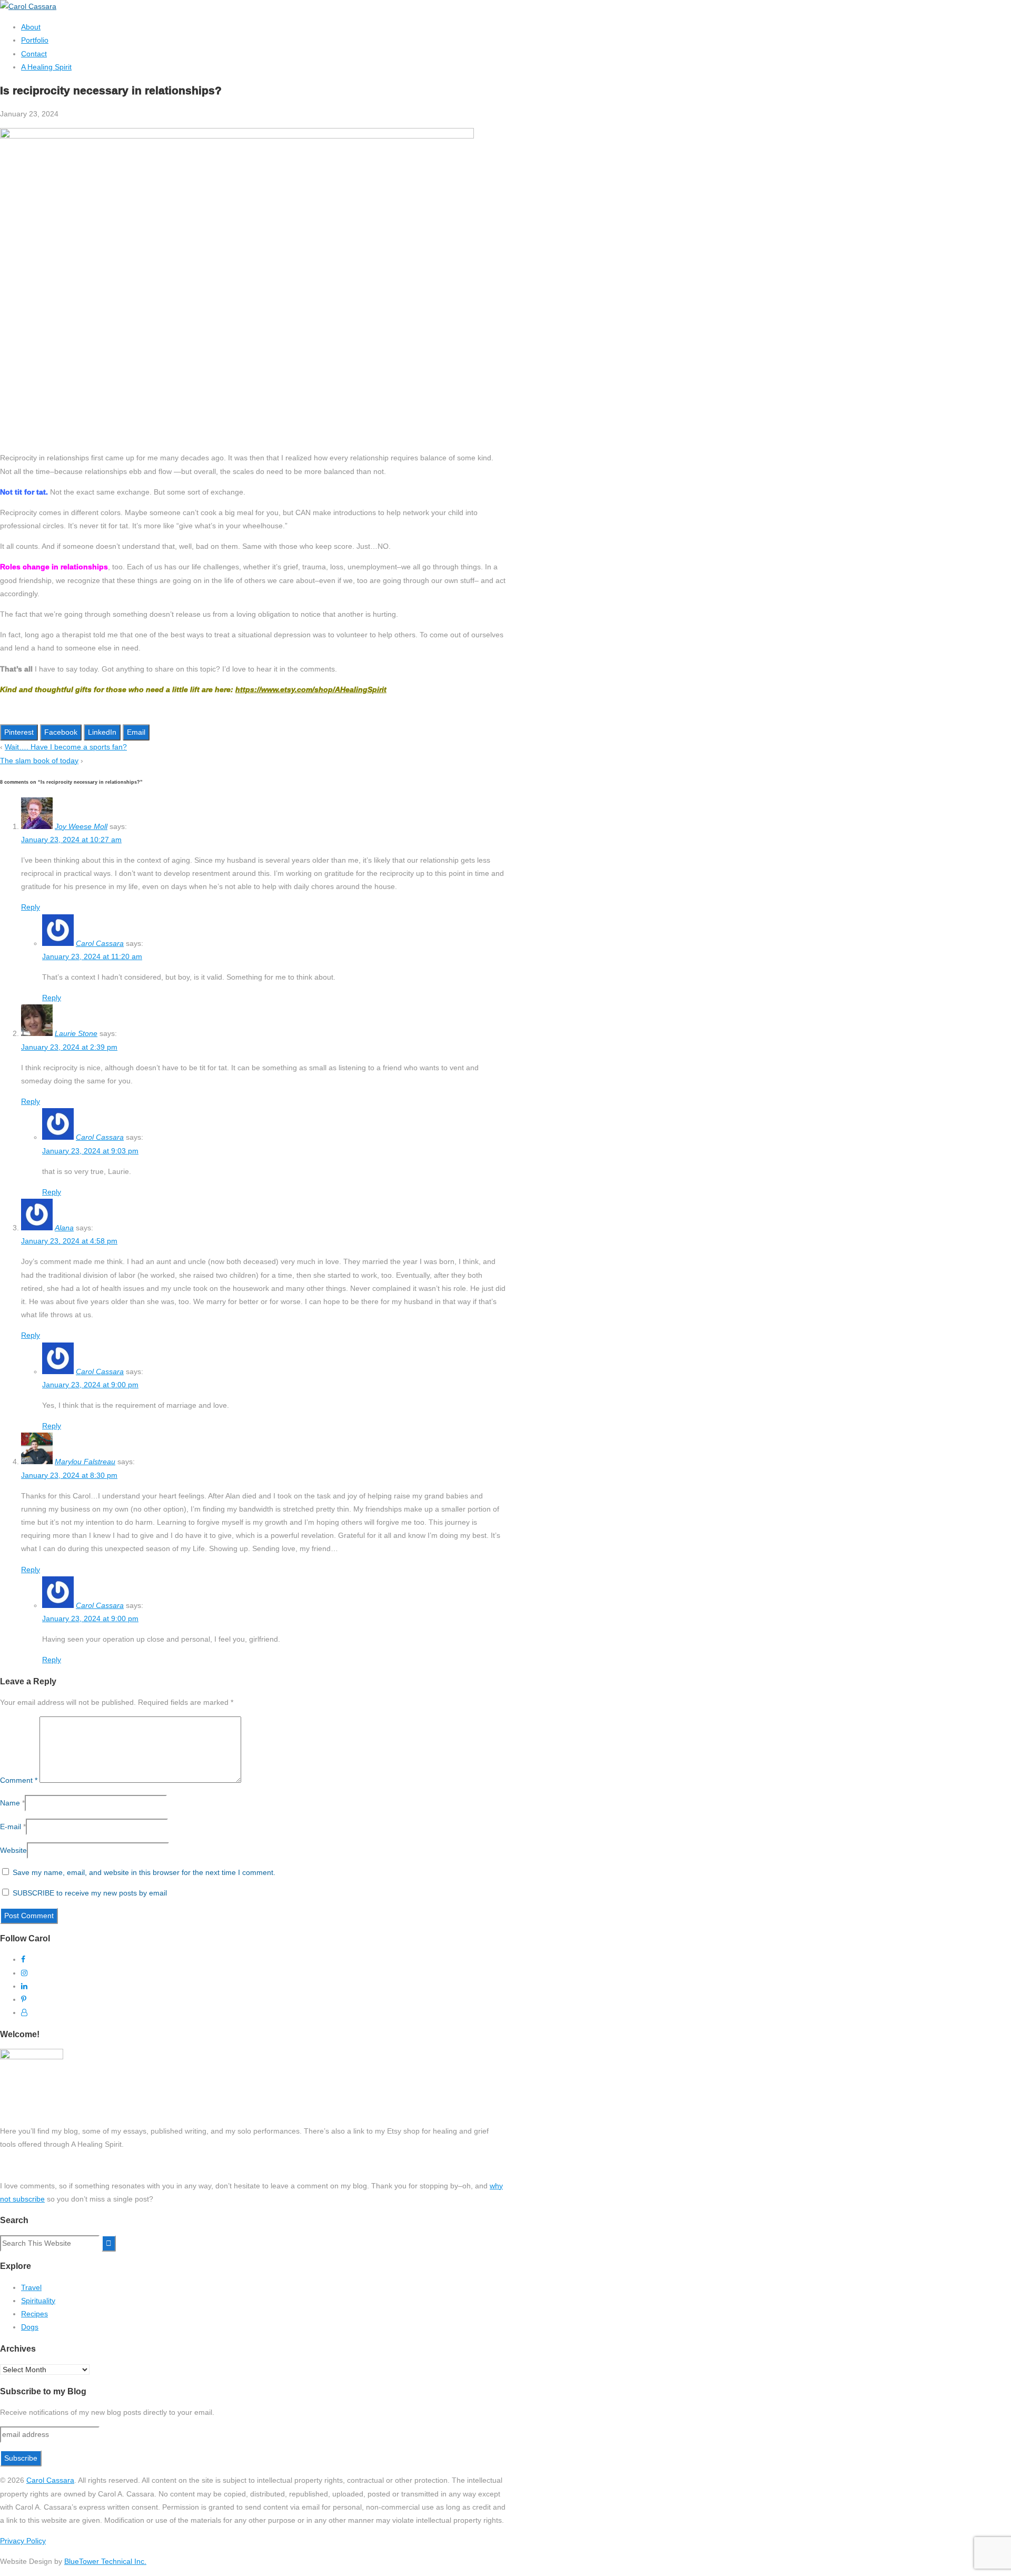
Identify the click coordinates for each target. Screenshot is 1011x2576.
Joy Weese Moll (81, 826)
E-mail (11, 1827)
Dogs (30, 2327)
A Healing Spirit (46, 67)
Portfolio (35, 40)
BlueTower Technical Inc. (105, 2561)
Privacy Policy (23, 2541)
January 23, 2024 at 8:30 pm (69, 1475)
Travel (31, 2287)
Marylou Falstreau (85, 1462)
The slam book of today (39, 761)
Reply (31, 907)
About (31, 27)
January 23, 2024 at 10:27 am (71, 840)
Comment (19, 1780)
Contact (34, 54)
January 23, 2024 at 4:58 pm (69, 1241)
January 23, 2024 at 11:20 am (92, 956)
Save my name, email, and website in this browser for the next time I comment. (144, 1872)
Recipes (34, 2314)
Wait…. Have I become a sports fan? (66, 747)
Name (10, 1803)
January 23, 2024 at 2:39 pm (69, 1047)
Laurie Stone (76, 1033)
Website (13, 1850)
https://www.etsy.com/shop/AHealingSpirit (311, 689)
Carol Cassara (100, 943)
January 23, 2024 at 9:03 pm (90, 1151)
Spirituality (38, 2301)
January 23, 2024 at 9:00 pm (90, 1385)
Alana (64, 1228)
